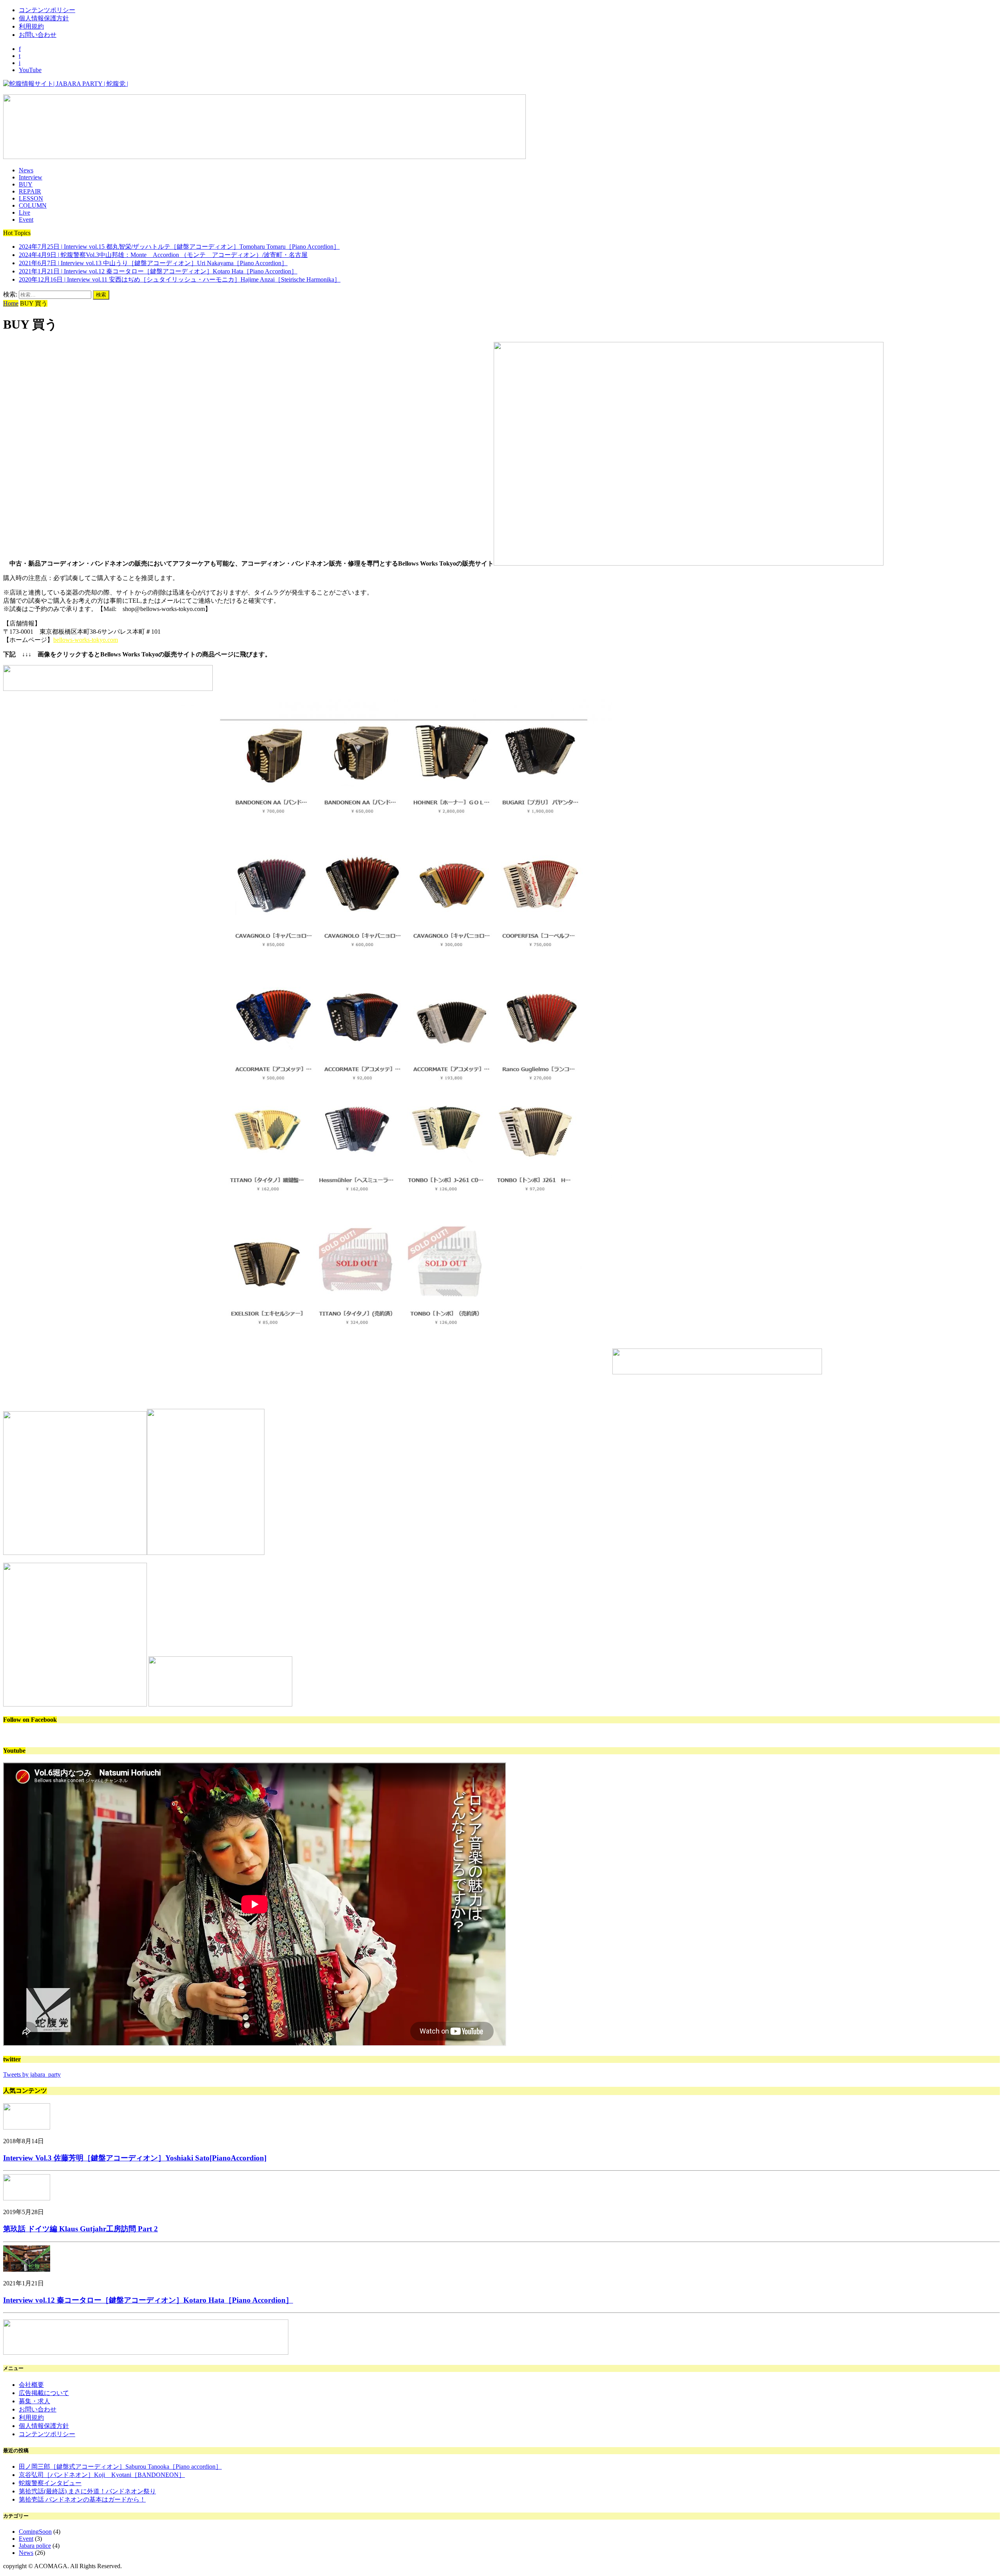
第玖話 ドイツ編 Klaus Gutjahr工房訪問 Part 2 (81, 2229)
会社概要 (31, 2385)
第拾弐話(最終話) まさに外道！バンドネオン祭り (87, 2491)
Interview (31, 177)
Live (24, 212)
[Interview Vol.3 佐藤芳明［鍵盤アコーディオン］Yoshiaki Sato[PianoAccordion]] (27, 2127)
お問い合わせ (38, 35)
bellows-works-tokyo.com (86, 640)
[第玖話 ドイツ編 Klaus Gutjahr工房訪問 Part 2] (27, 2198)
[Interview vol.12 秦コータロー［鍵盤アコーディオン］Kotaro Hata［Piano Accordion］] (27, 2270)
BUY (26, 184)
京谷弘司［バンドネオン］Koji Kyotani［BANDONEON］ (102, 2475)
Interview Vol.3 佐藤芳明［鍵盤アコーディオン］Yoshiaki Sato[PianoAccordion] (135, 2158)
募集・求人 (34, 2401)
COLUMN (33, 205)
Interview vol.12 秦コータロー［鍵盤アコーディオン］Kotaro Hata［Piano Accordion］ (148, 2300)
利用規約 (31, 26)
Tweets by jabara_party (32, 2074)
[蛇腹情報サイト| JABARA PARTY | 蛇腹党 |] (501, 84)
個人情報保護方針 (44, 18)
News (26, 170)
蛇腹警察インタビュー (50, 2483)
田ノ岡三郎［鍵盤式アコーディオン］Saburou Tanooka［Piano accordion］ (120, 2467)
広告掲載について (44, 2393)
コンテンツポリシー (47, 10)
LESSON (31, 198)
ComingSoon (35, 2532)
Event (26, 220)
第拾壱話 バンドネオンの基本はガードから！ (82, 2499)
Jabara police (35, 2546)
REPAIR (30, 191)
